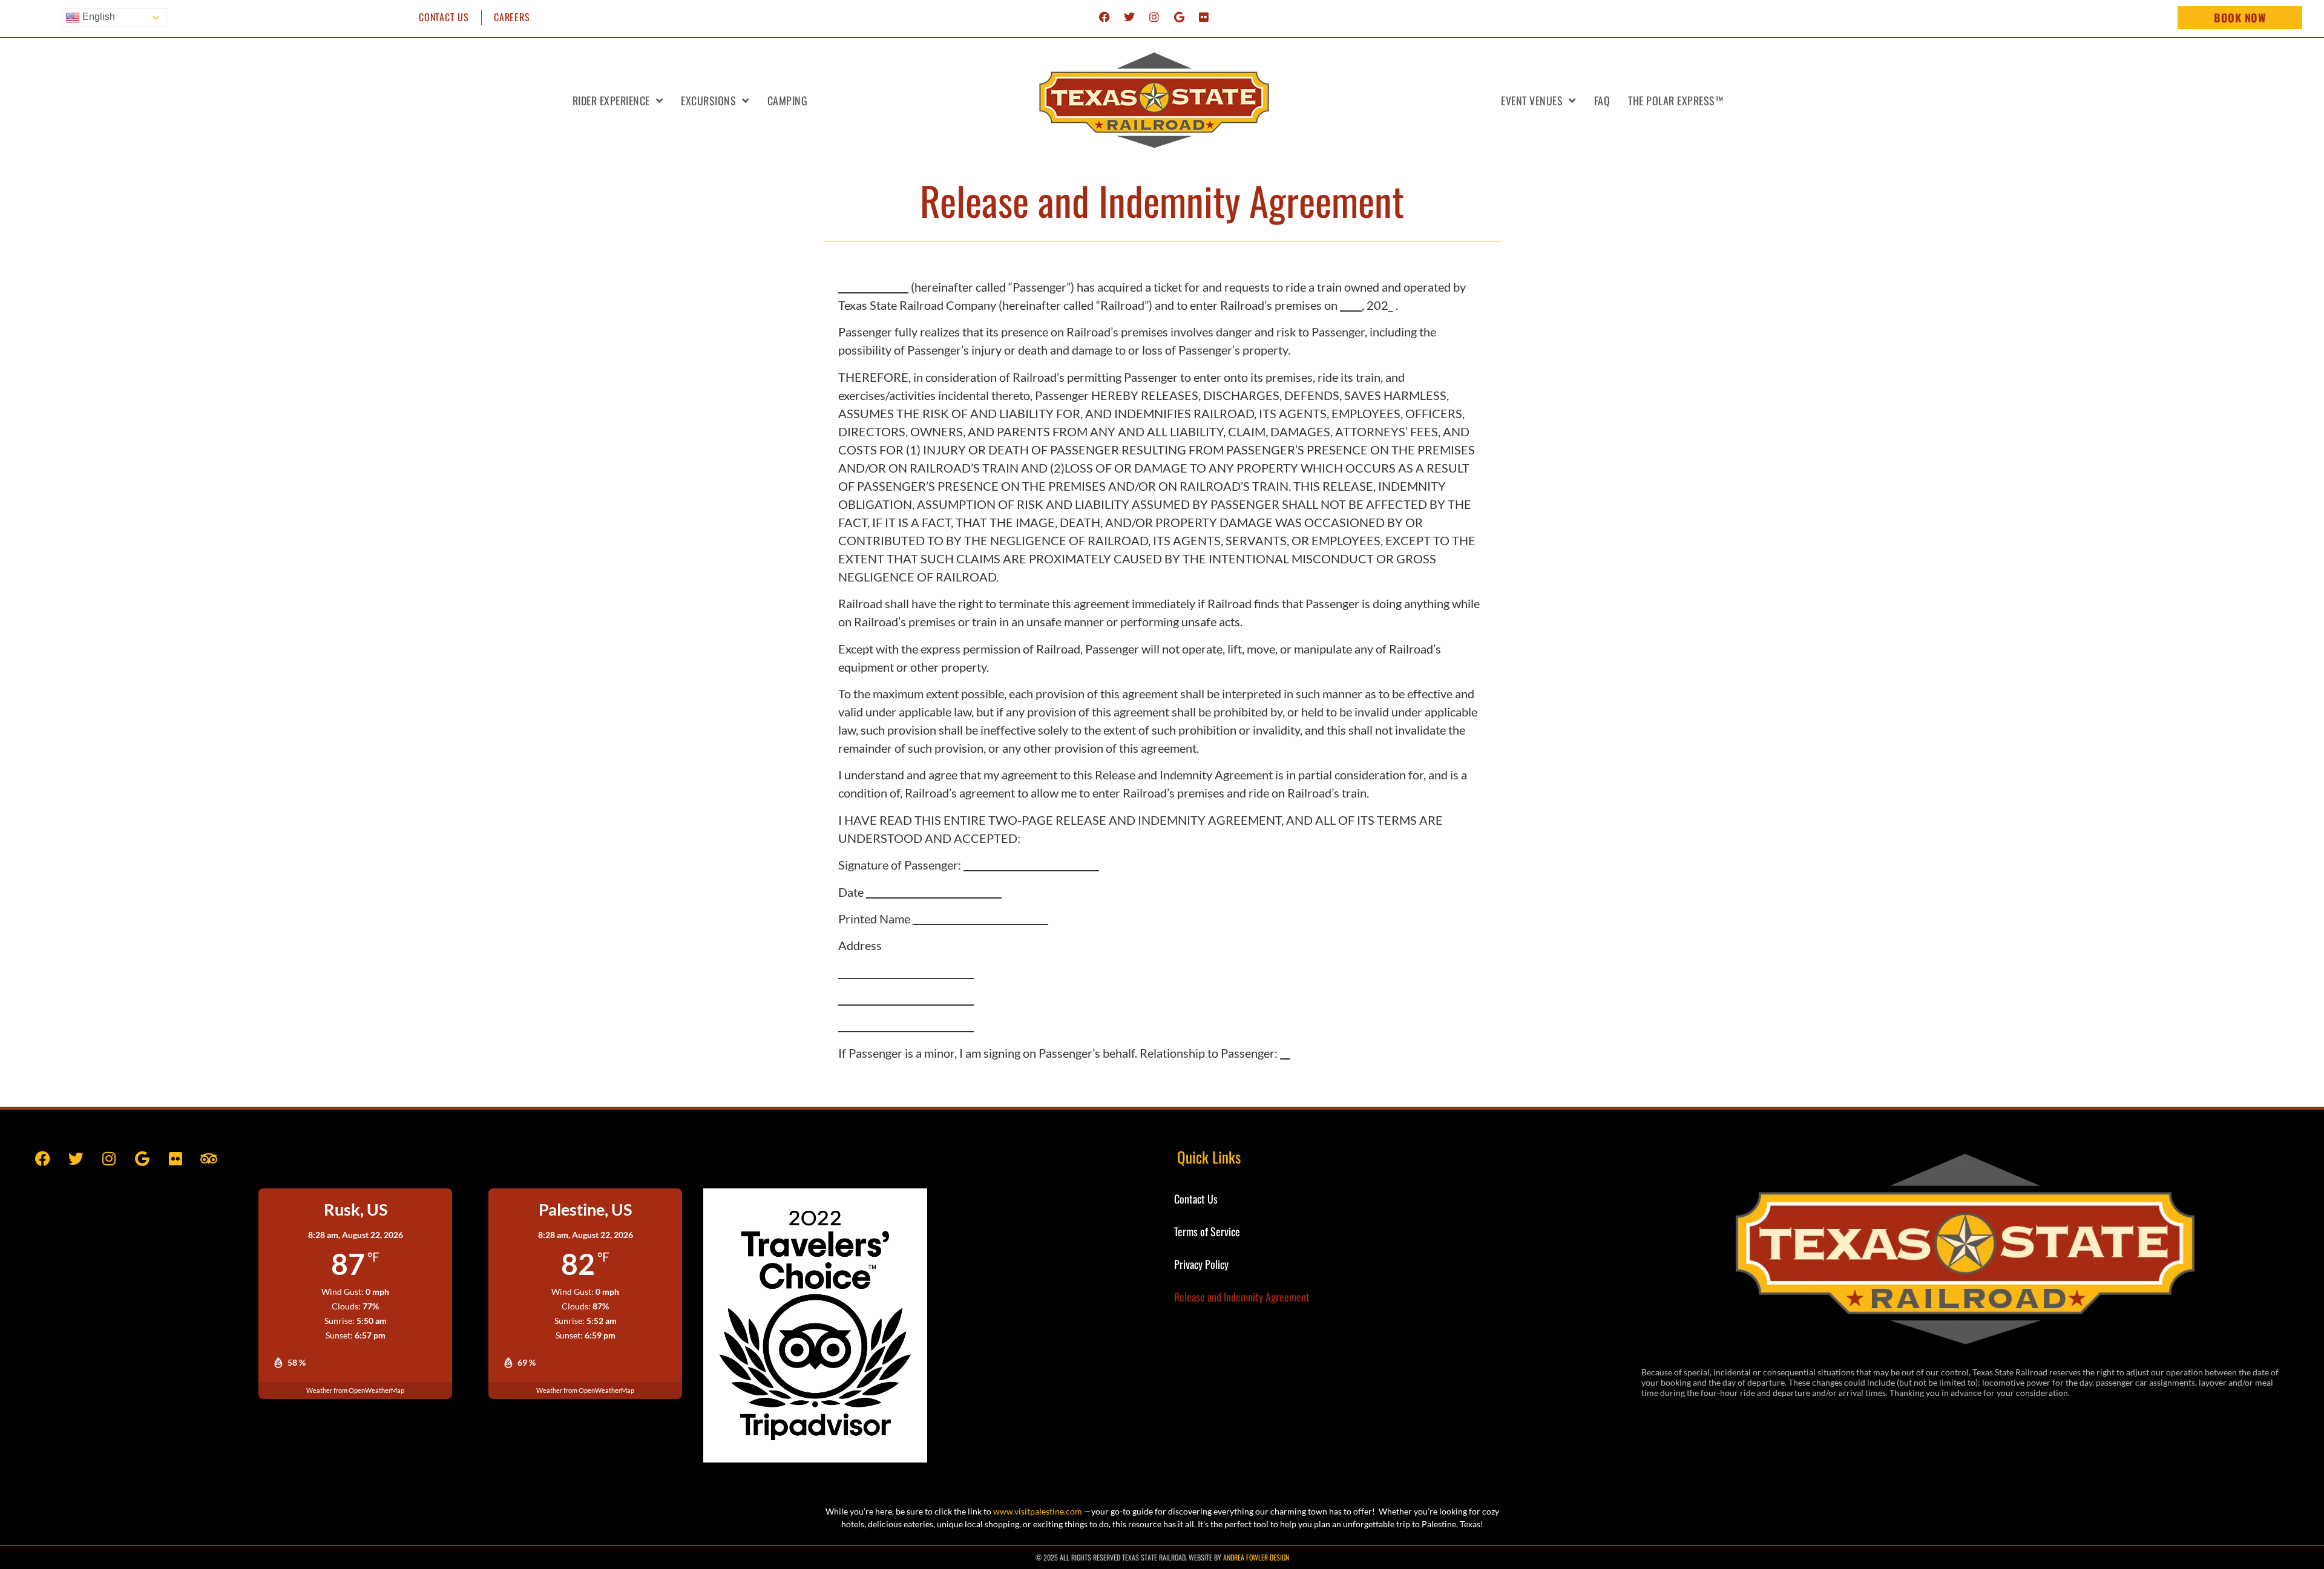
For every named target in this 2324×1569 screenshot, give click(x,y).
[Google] (1179, 17)
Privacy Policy (1201, 1264)
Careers (512, 17)
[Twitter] (1129, 17)
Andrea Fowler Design (1256, 1557)
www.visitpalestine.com (1038, 1511)
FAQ (1602, 100)
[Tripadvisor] (209, 1158)
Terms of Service (1207, 1231)
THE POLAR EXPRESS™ (1676, 100)
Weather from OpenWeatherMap (355, 1390)
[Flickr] (1204, 17)
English (97, 17)
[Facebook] (1105, 17)
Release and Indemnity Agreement (1242, 1297)
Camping (788, 100)
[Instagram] (1154, 17)
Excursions (708, 100)
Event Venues (1532, 100)
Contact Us (444, 17)
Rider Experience (611, 100)
